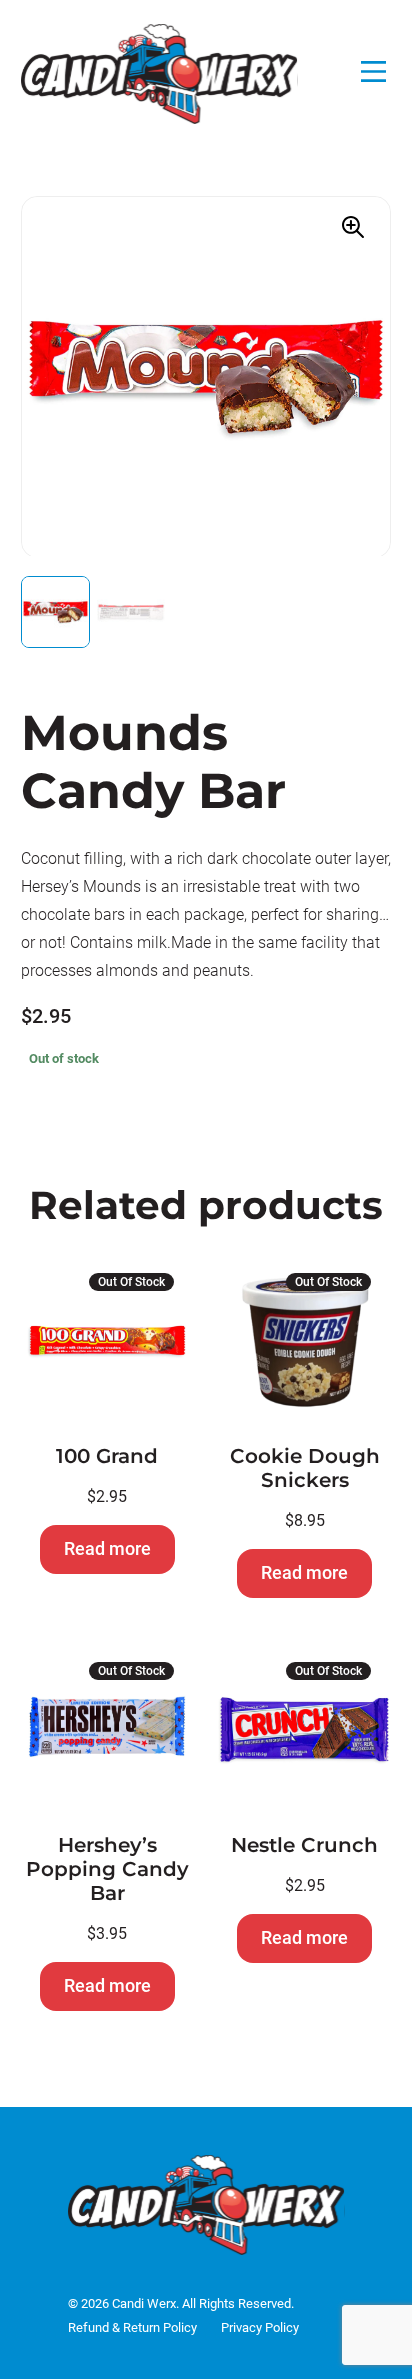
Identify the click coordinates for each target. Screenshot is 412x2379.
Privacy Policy (260, 2327)
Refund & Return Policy (132, 2327)
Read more (107, 1548)
